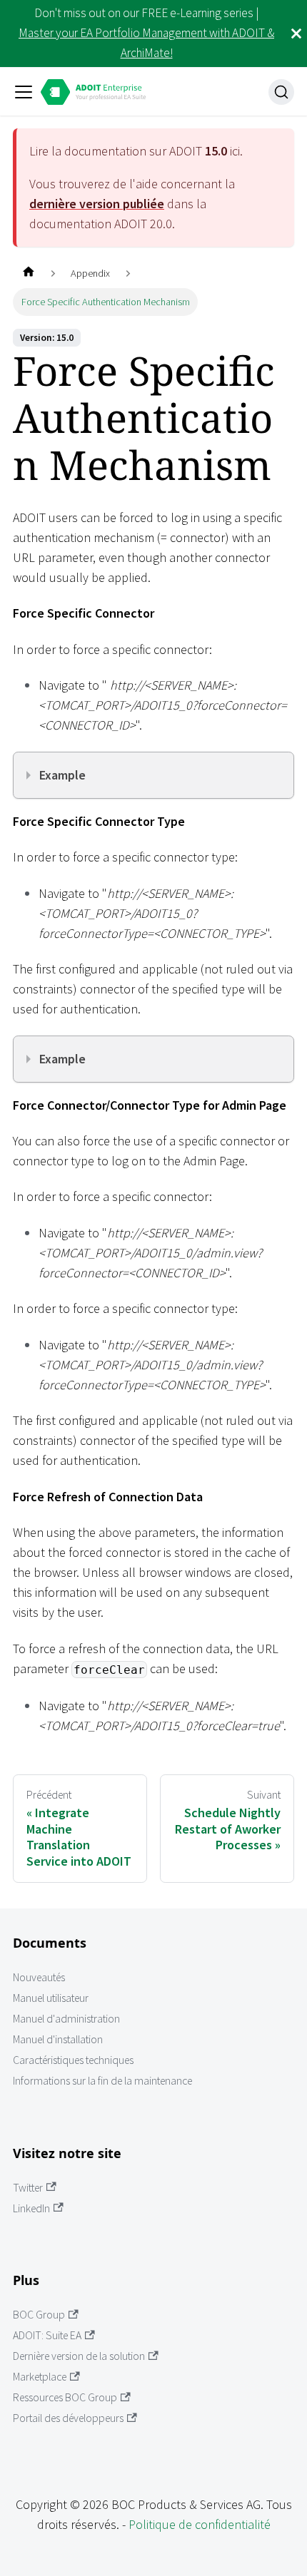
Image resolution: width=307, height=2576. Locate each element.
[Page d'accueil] (28, 274)
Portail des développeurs (68, 2418)
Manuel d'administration (66, 2019)
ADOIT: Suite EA (47, 2335)
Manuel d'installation (58, 2039)
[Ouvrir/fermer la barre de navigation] (24, 92)
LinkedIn (31, 2208)
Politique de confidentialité (200, 2524)
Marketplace (40, 2377)
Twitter (28, 2188)
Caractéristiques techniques (73, 2060)
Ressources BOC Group (65, 2397)
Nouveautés (39, 1977)
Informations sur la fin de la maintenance (102, 2081)
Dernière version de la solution (79, 2356)
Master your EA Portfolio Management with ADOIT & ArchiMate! (146, 43)
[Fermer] (296, 34)
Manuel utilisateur (51, 1998)
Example (62, 775)
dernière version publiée (97, 204)
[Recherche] (281, 92)
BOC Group (39, 2315)
